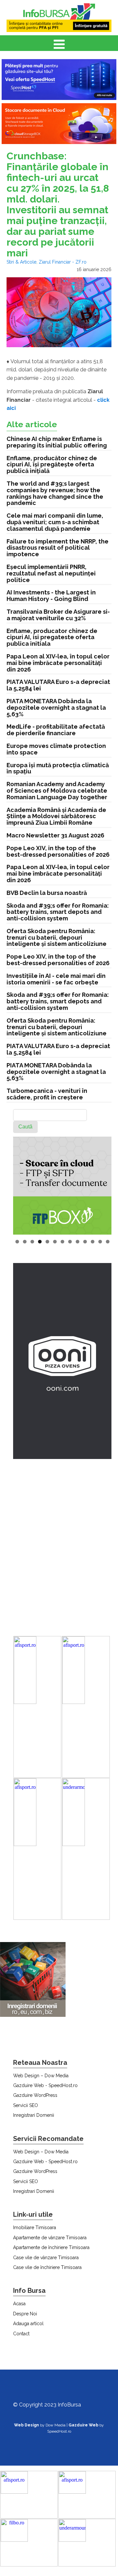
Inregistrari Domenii (34, 2115)
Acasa (19, 2304)
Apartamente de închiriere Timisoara (51, 2247)
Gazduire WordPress (35, 2095)
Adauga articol (28, 2324)
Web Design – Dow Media (41, 2076)
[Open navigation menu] (59, 45)
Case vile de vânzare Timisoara (46, 2258)
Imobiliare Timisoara (35, 2228)
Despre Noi (25, 2314)
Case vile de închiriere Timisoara (47, 2267)
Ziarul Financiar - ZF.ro (63, 262)
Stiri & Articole (21, 262)
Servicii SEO (26, 2105)
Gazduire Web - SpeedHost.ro (45, 2085)
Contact (21, 2334)
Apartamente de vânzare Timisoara (50, 2238)
